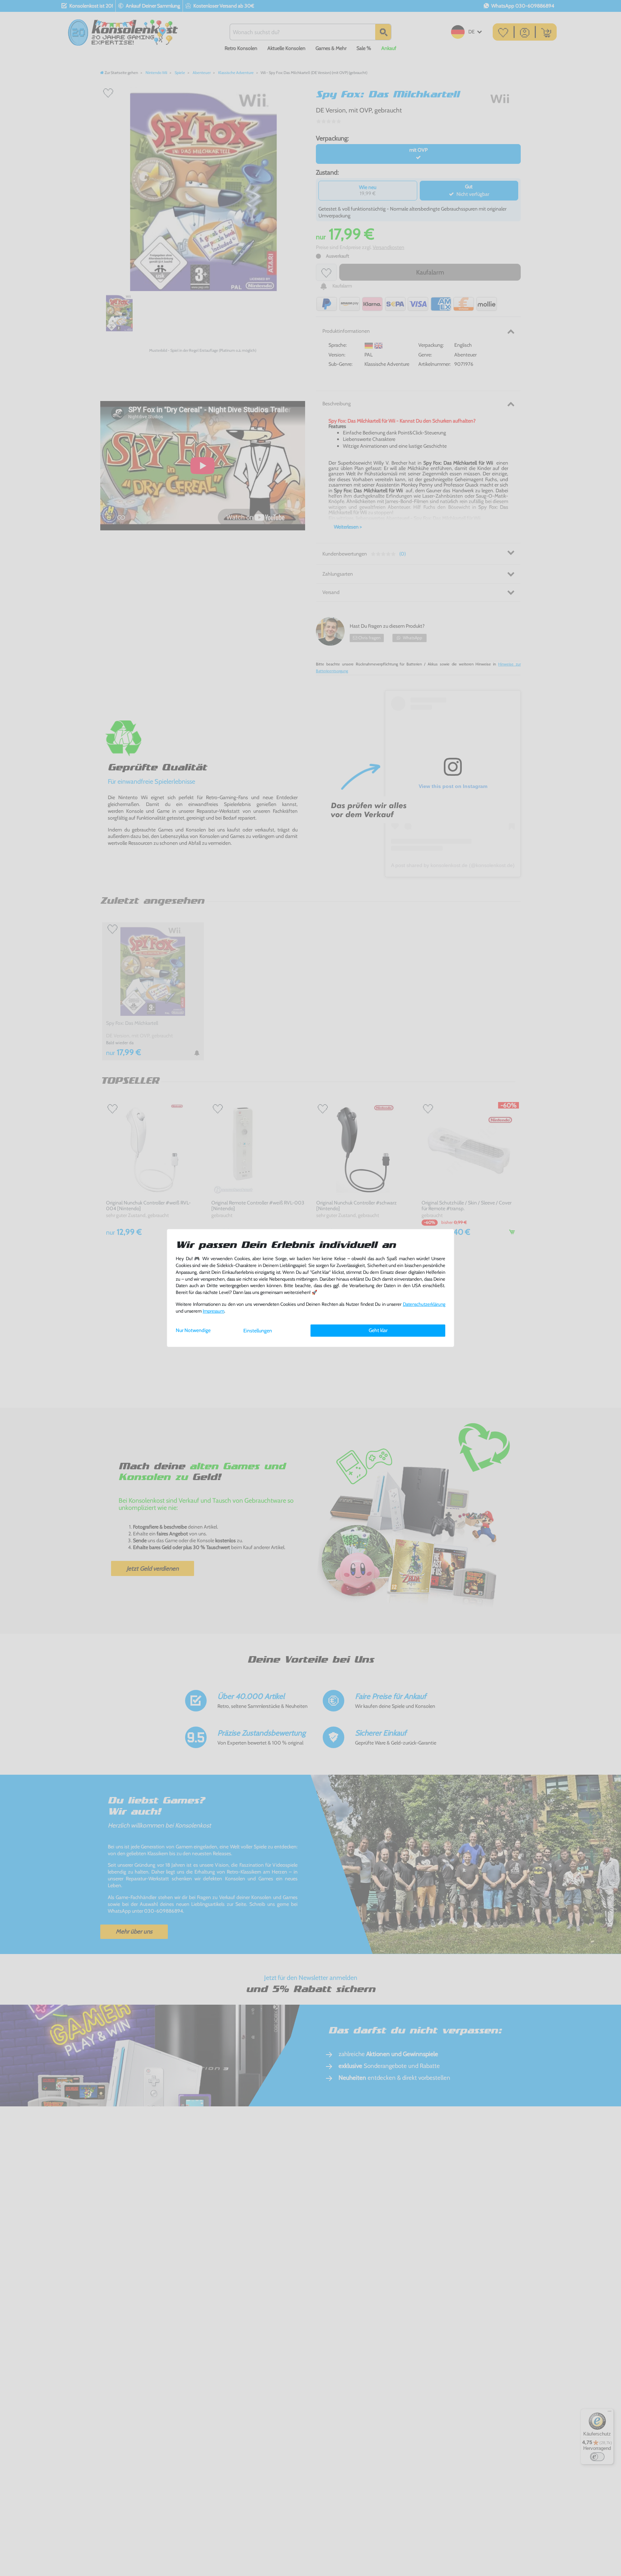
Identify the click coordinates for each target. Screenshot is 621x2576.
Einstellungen (258, 1331)
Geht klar (378, 1330)
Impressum (213, 1311)
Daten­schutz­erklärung (424, 1304)
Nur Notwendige (193, 1330)
